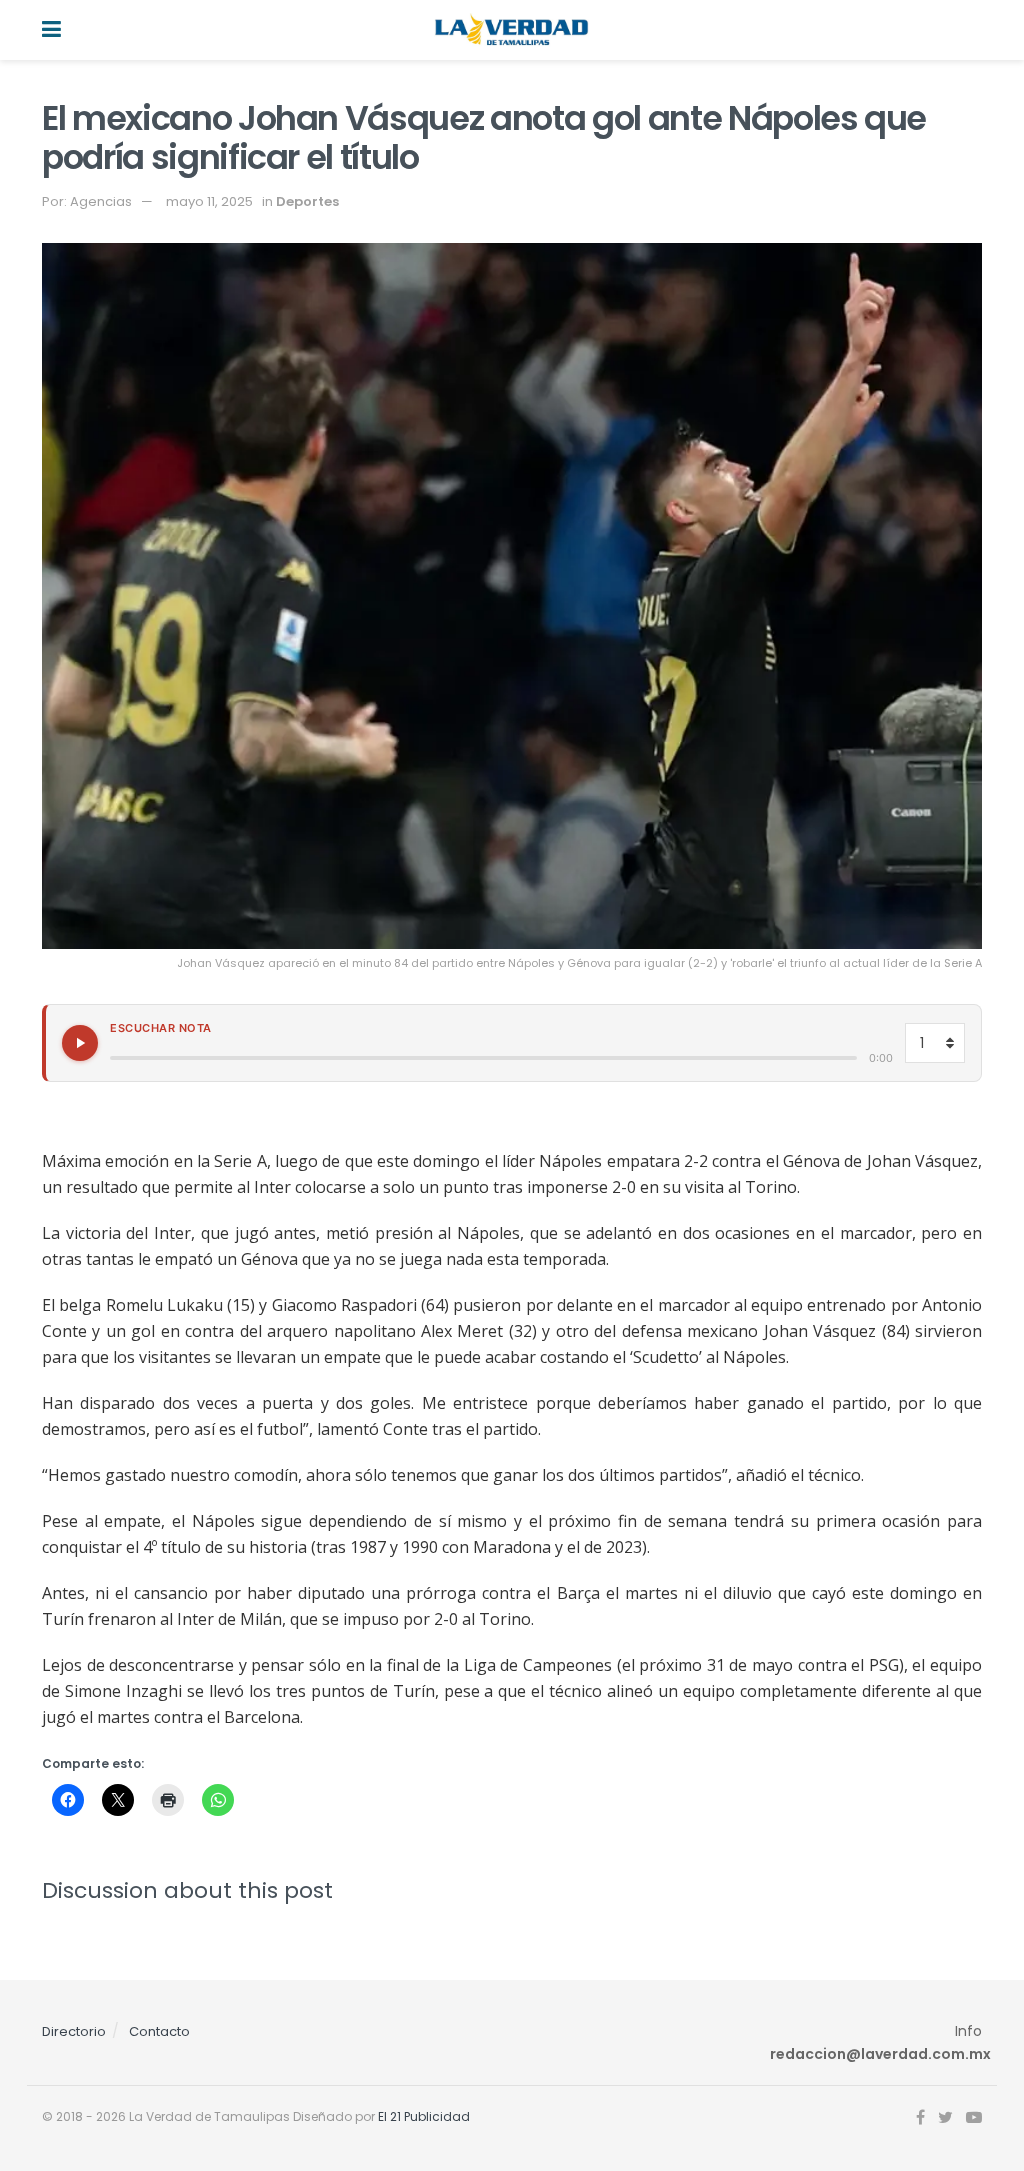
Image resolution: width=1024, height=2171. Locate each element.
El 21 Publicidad (424, 2116)
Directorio (74, 2031)
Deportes (307, 201)
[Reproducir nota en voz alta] (80, 1043)
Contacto (159, 2031)
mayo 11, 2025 (209, 201)
